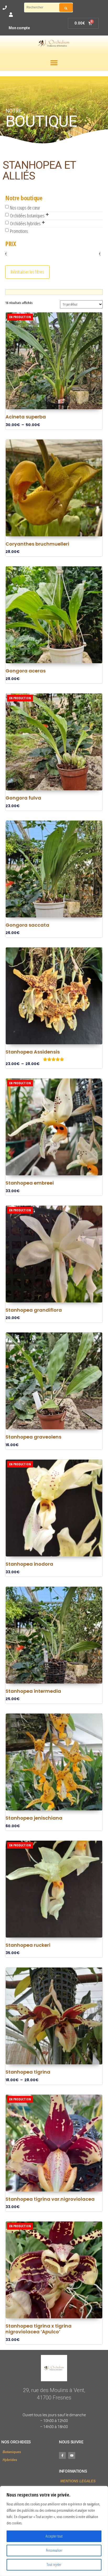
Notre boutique (24, 198)
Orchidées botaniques (27, 216)
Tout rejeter (54, 2565)
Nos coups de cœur (25, 208)
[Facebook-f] (62, 2455)
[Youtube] (72, 2455)
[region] (54, 2531)
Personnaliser (54, 2550)
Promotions (19, 231)
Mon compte (19, 28)
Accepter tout (54, 2536)
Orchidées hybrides (25, 223)
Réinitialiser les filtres (27, 272)
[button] (54, 63)
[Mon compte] (11, 15)
